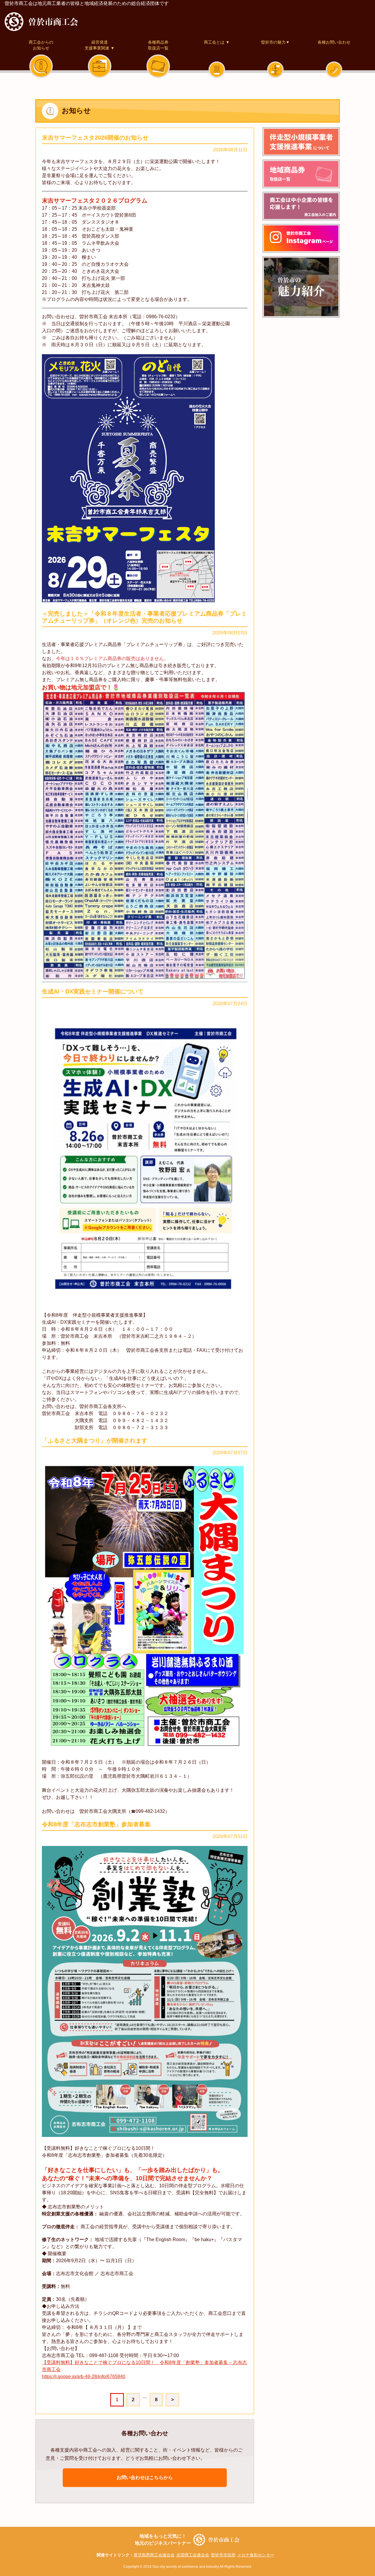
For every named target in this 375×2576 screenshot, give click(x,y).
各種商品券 (158, 45)
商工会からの (41, 45)
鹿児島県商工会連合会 (154, 2555)
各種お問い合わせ (334, 42)
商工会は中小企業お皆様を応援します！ (301, 206)
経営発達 (100, 45)
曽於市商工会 (41, 22)
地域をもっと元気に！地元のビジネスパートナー (163, 2540)
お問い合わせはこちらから (145, 2477)
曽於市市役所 (223, 2555)
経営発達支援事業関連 (301, 142)
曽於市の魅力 (275, 42)
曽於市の (301, 287)
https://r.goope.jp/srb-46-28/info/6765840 (84, 2377)
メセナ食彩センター (256, 2555)
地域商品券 (301, 174)
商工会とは (217, 42)
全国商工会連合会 (193, 2555)
